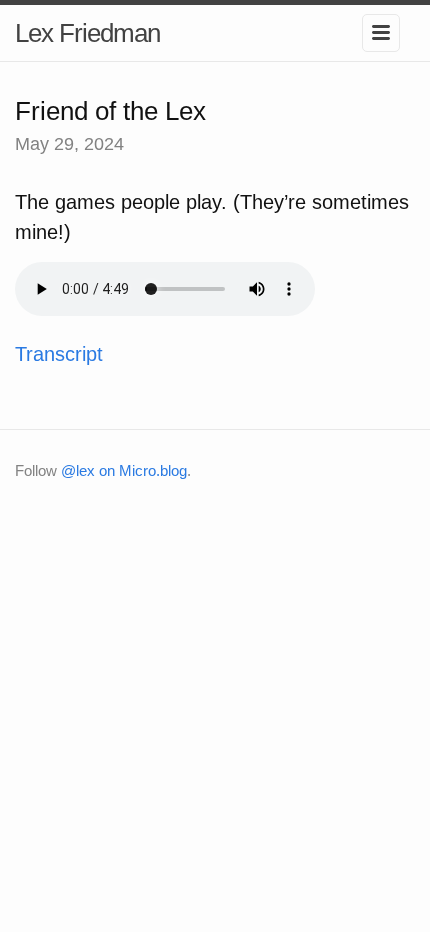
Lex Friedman (87, 33)
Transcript (59, 354)
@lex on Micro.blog (124, 470)
